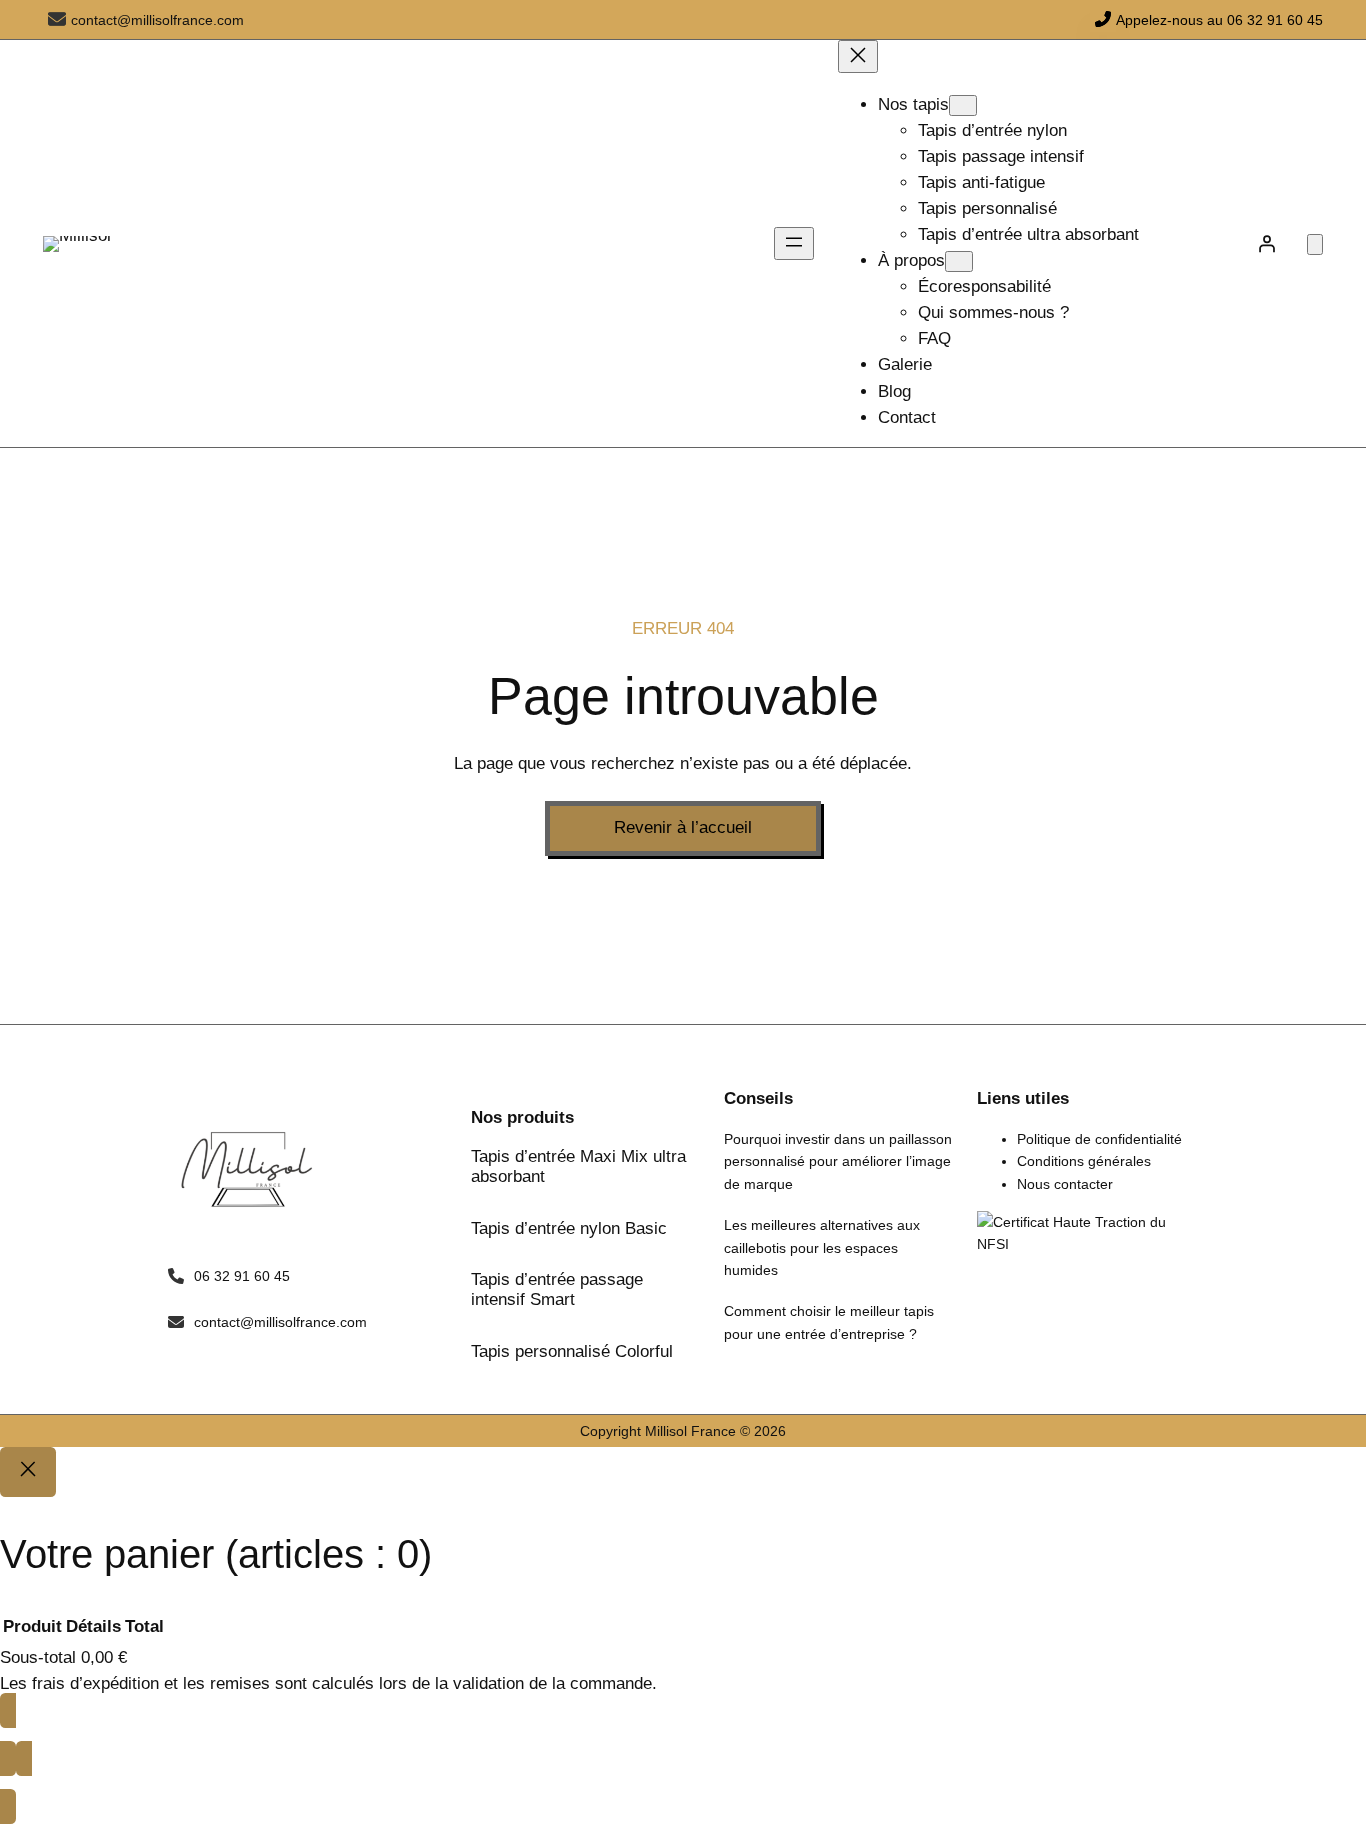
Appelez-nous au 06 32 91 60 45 (1219, 20)
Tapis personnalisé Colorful (572, 1351)
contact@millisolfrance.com (157, 20)
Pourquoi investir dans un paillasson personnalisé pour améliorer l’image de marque (838, 1161)
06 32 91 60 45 (242, 1276)
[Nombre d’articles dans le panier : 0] (1315, 244)
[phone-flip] (1103, 19)
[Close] (28, 1472)
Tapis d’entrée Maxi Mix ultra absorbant (578, 1166)
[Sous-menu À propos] (959, 261)
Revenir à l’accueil (683, 827)
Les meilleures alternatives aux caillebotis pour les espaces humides (822, 1247)
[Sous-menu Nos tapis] (963, 105)
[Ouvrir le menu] (794, 243)
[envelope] (57, 19)
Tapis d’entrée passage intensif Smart (557, 1289)
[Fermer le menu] (858, 56)
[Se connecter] (1267, 244)
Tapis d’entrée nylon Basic (569, 1228)
